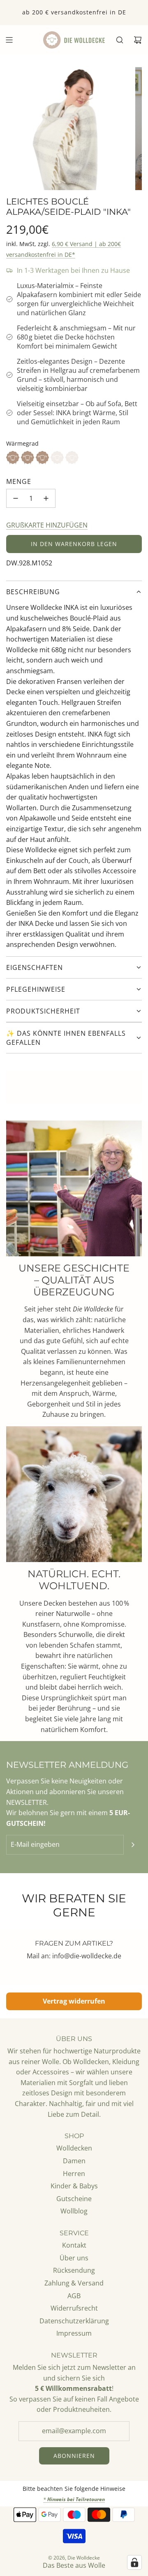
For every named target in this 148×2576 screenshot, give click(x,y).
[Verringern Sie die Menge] (16, 498)
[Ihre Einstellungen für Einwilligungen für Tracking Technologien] (134, 2562)
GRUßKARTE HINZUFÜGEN (47, 525)
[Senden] (133, 1845)
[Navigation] (9, 40)
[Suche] (120, 40)
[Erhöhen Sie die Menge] (46, 498)
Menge (19, 481)
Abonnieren (74, 2456)
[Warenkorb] (138, 40)
